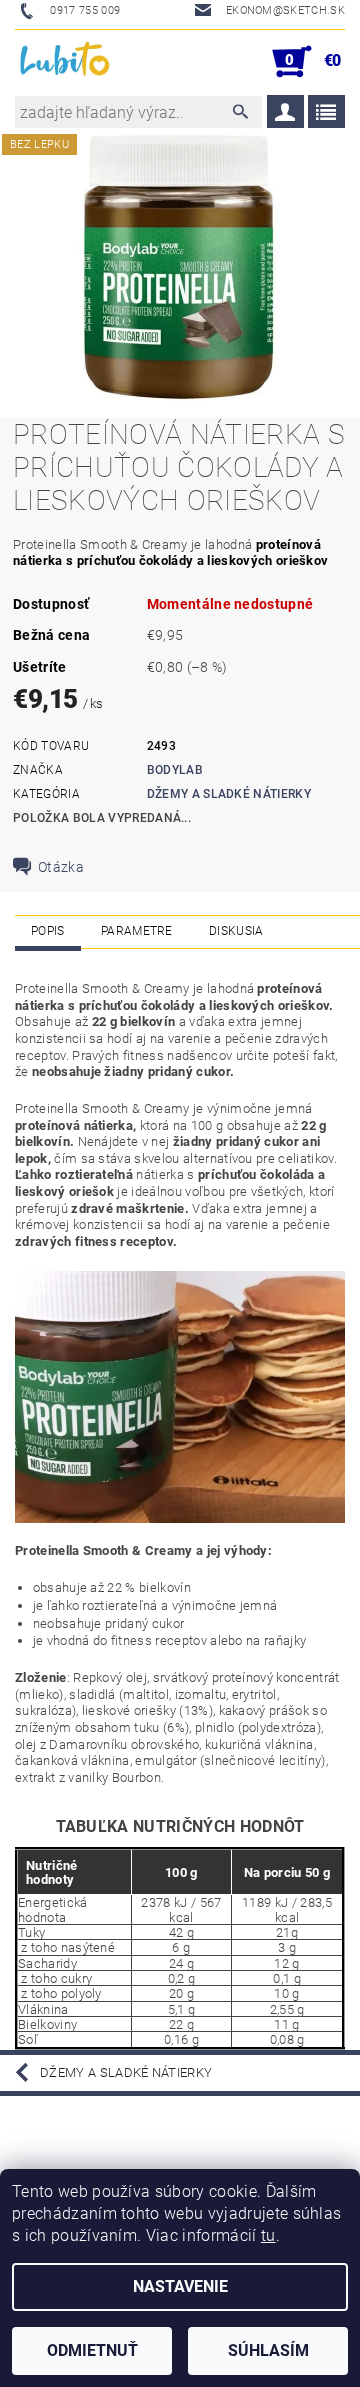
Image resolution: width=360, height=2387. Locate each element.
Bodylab (175, 770)
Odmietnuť (92, 2350)
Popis (48, 931)
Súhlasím (268, 2350)
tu (268, 2235)
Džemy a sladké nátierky (229, 794)
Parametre (137, 931)
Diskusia (236, 931)
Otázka (61, 867)
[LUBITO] (66, 62)
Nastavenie (180, 2286)
